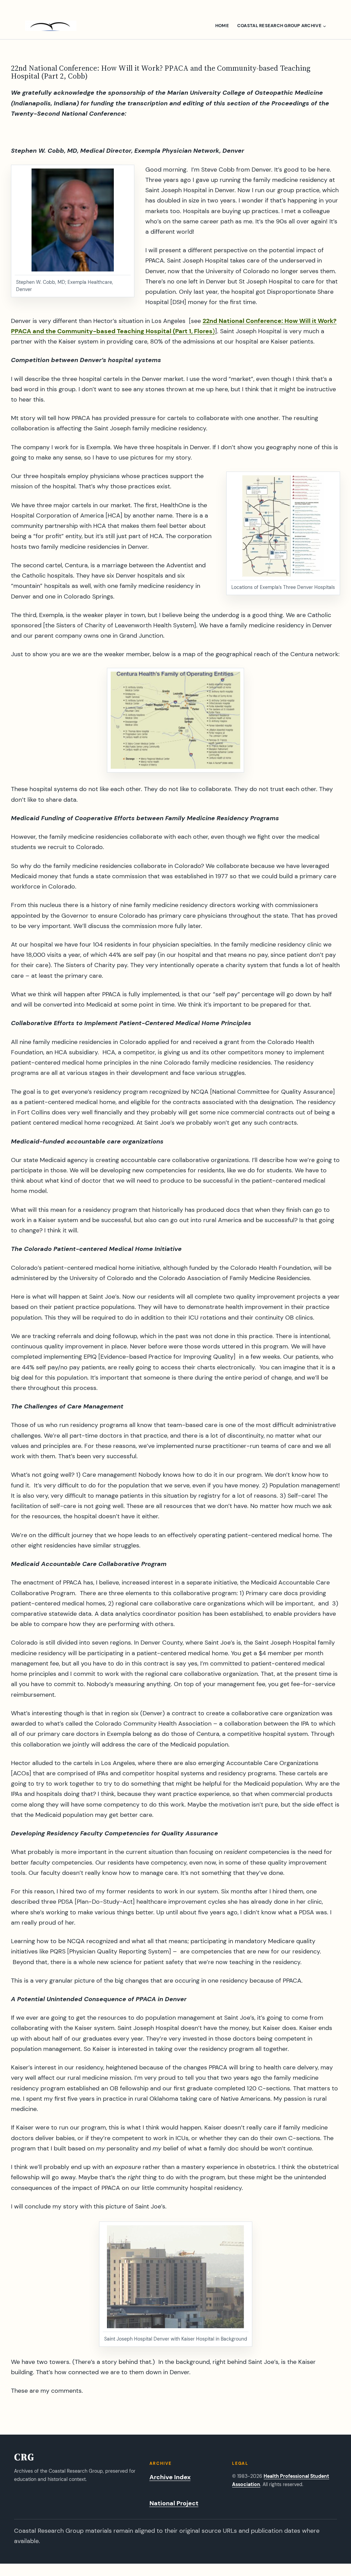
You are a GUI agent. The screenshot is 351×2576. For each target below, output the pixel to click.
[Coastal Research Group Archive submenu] (324, 26)
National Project (174, 2503)
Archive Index (170, 2477)
